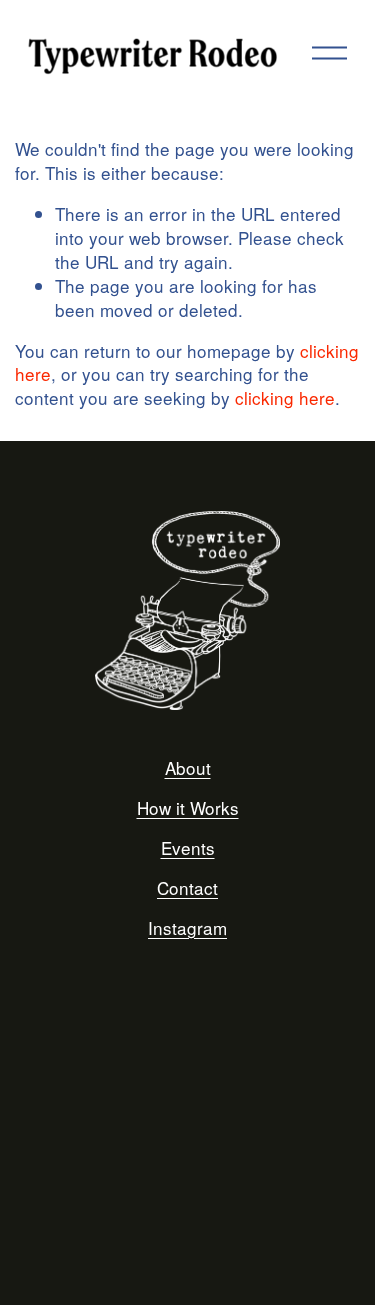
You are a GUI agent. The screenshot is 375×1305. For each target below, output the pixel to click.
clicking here (285, 397)
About (188, 768)
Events (188, 848)
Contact (187, 888)
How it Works (188, 808)
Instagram (187, 928)
